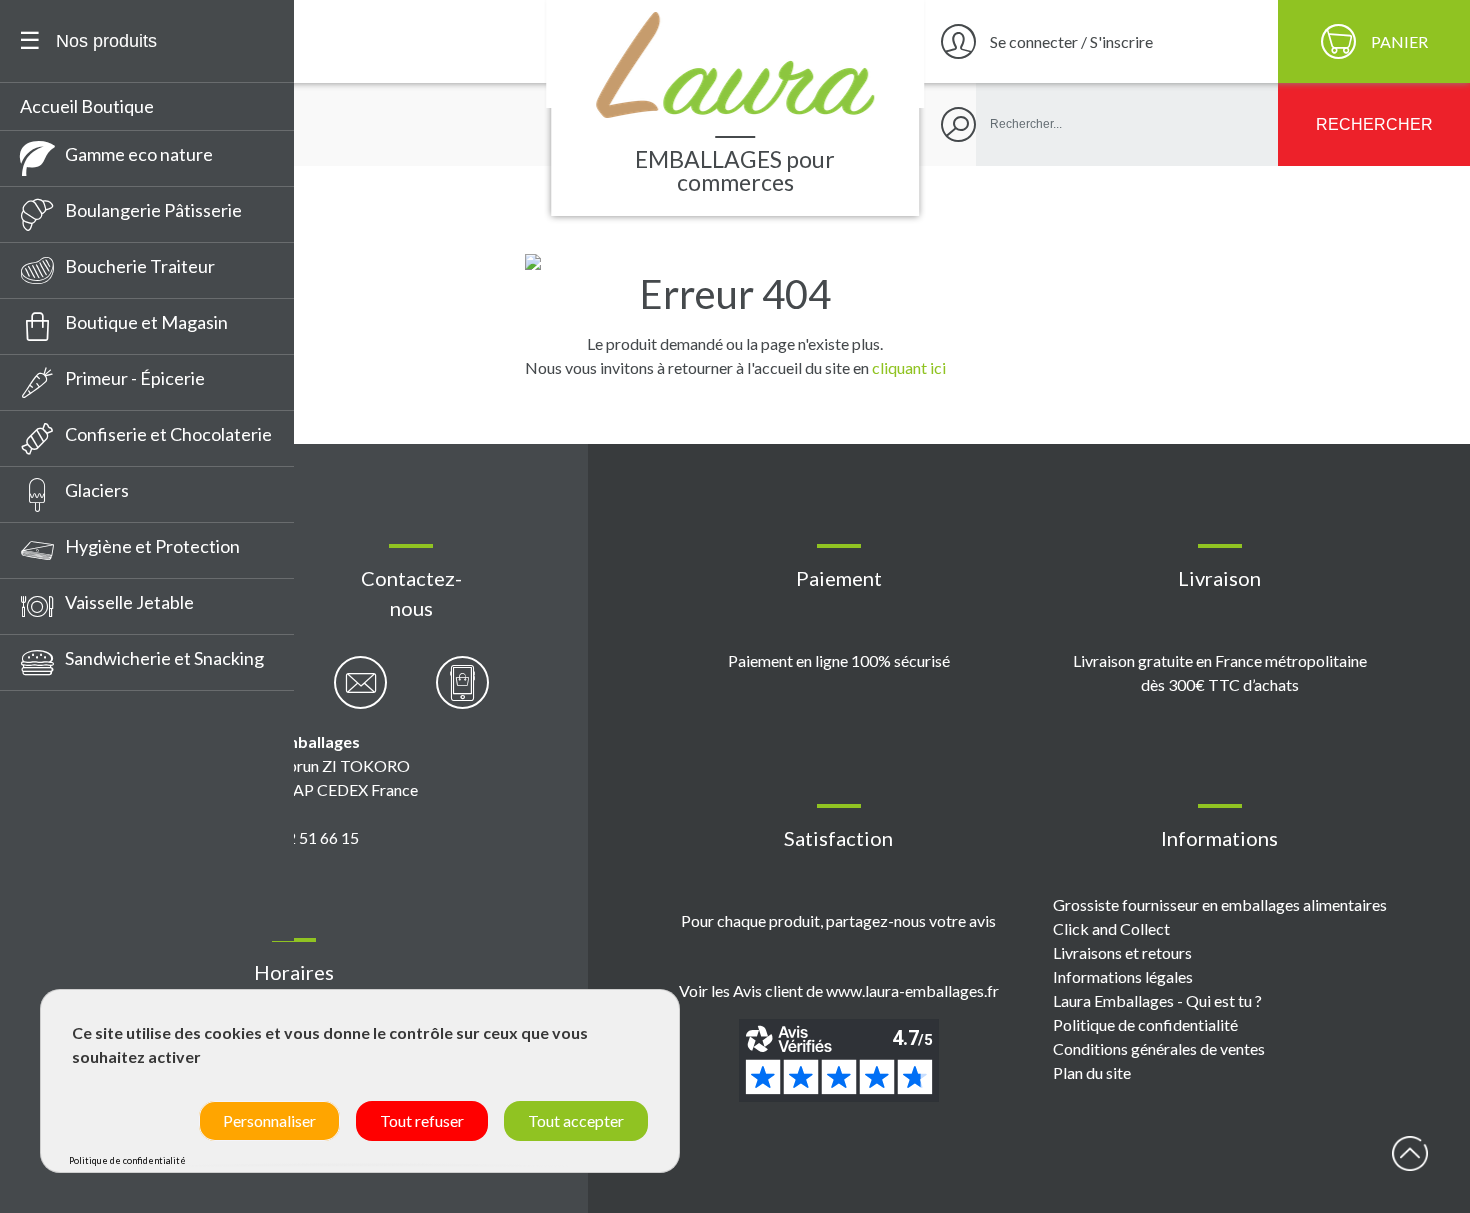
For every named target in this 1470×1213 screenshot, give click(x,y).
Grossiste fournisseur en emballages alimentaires (1220, 904)
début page (1410, 1153)
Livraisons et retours (1122, 952)
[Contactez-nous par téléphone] (462, 693)
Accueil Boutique (87, 106)
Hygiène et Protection (152, 546)
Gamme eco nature (139, 154)
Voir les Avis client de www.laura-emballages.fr (839, 990)
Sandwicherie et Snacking (164, 658)
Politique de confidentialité (1145, 1024)
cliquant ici (909, 367)
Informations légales (1123, 976)
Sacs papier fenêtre (106, 720)
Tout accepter (576, 1120)
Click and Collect (1111, 928)
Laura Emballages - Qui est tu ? (1157, 1000)
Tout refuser (422, 1120)
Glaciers (97, 490)
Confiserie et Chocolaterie (168, 434)
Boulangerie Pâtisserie (153, 210)
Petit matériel (83, 700)
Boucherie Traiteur (140, 266)
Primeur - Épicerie (135, 378)
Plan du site (1092, 1072)
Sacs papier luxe (91, 821)
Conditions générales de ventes (1159, 1048)
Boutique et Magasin (146, 322)
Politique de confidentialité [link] (127, 1160)
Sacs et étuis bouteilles (118, 858)
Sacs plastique (85, 895)
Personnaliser (269, 1120)
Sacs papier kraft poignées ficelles (132, 770)
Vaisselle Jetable (129, 602)
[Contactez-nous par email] (360, 693)
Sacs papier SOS (91, 932)
